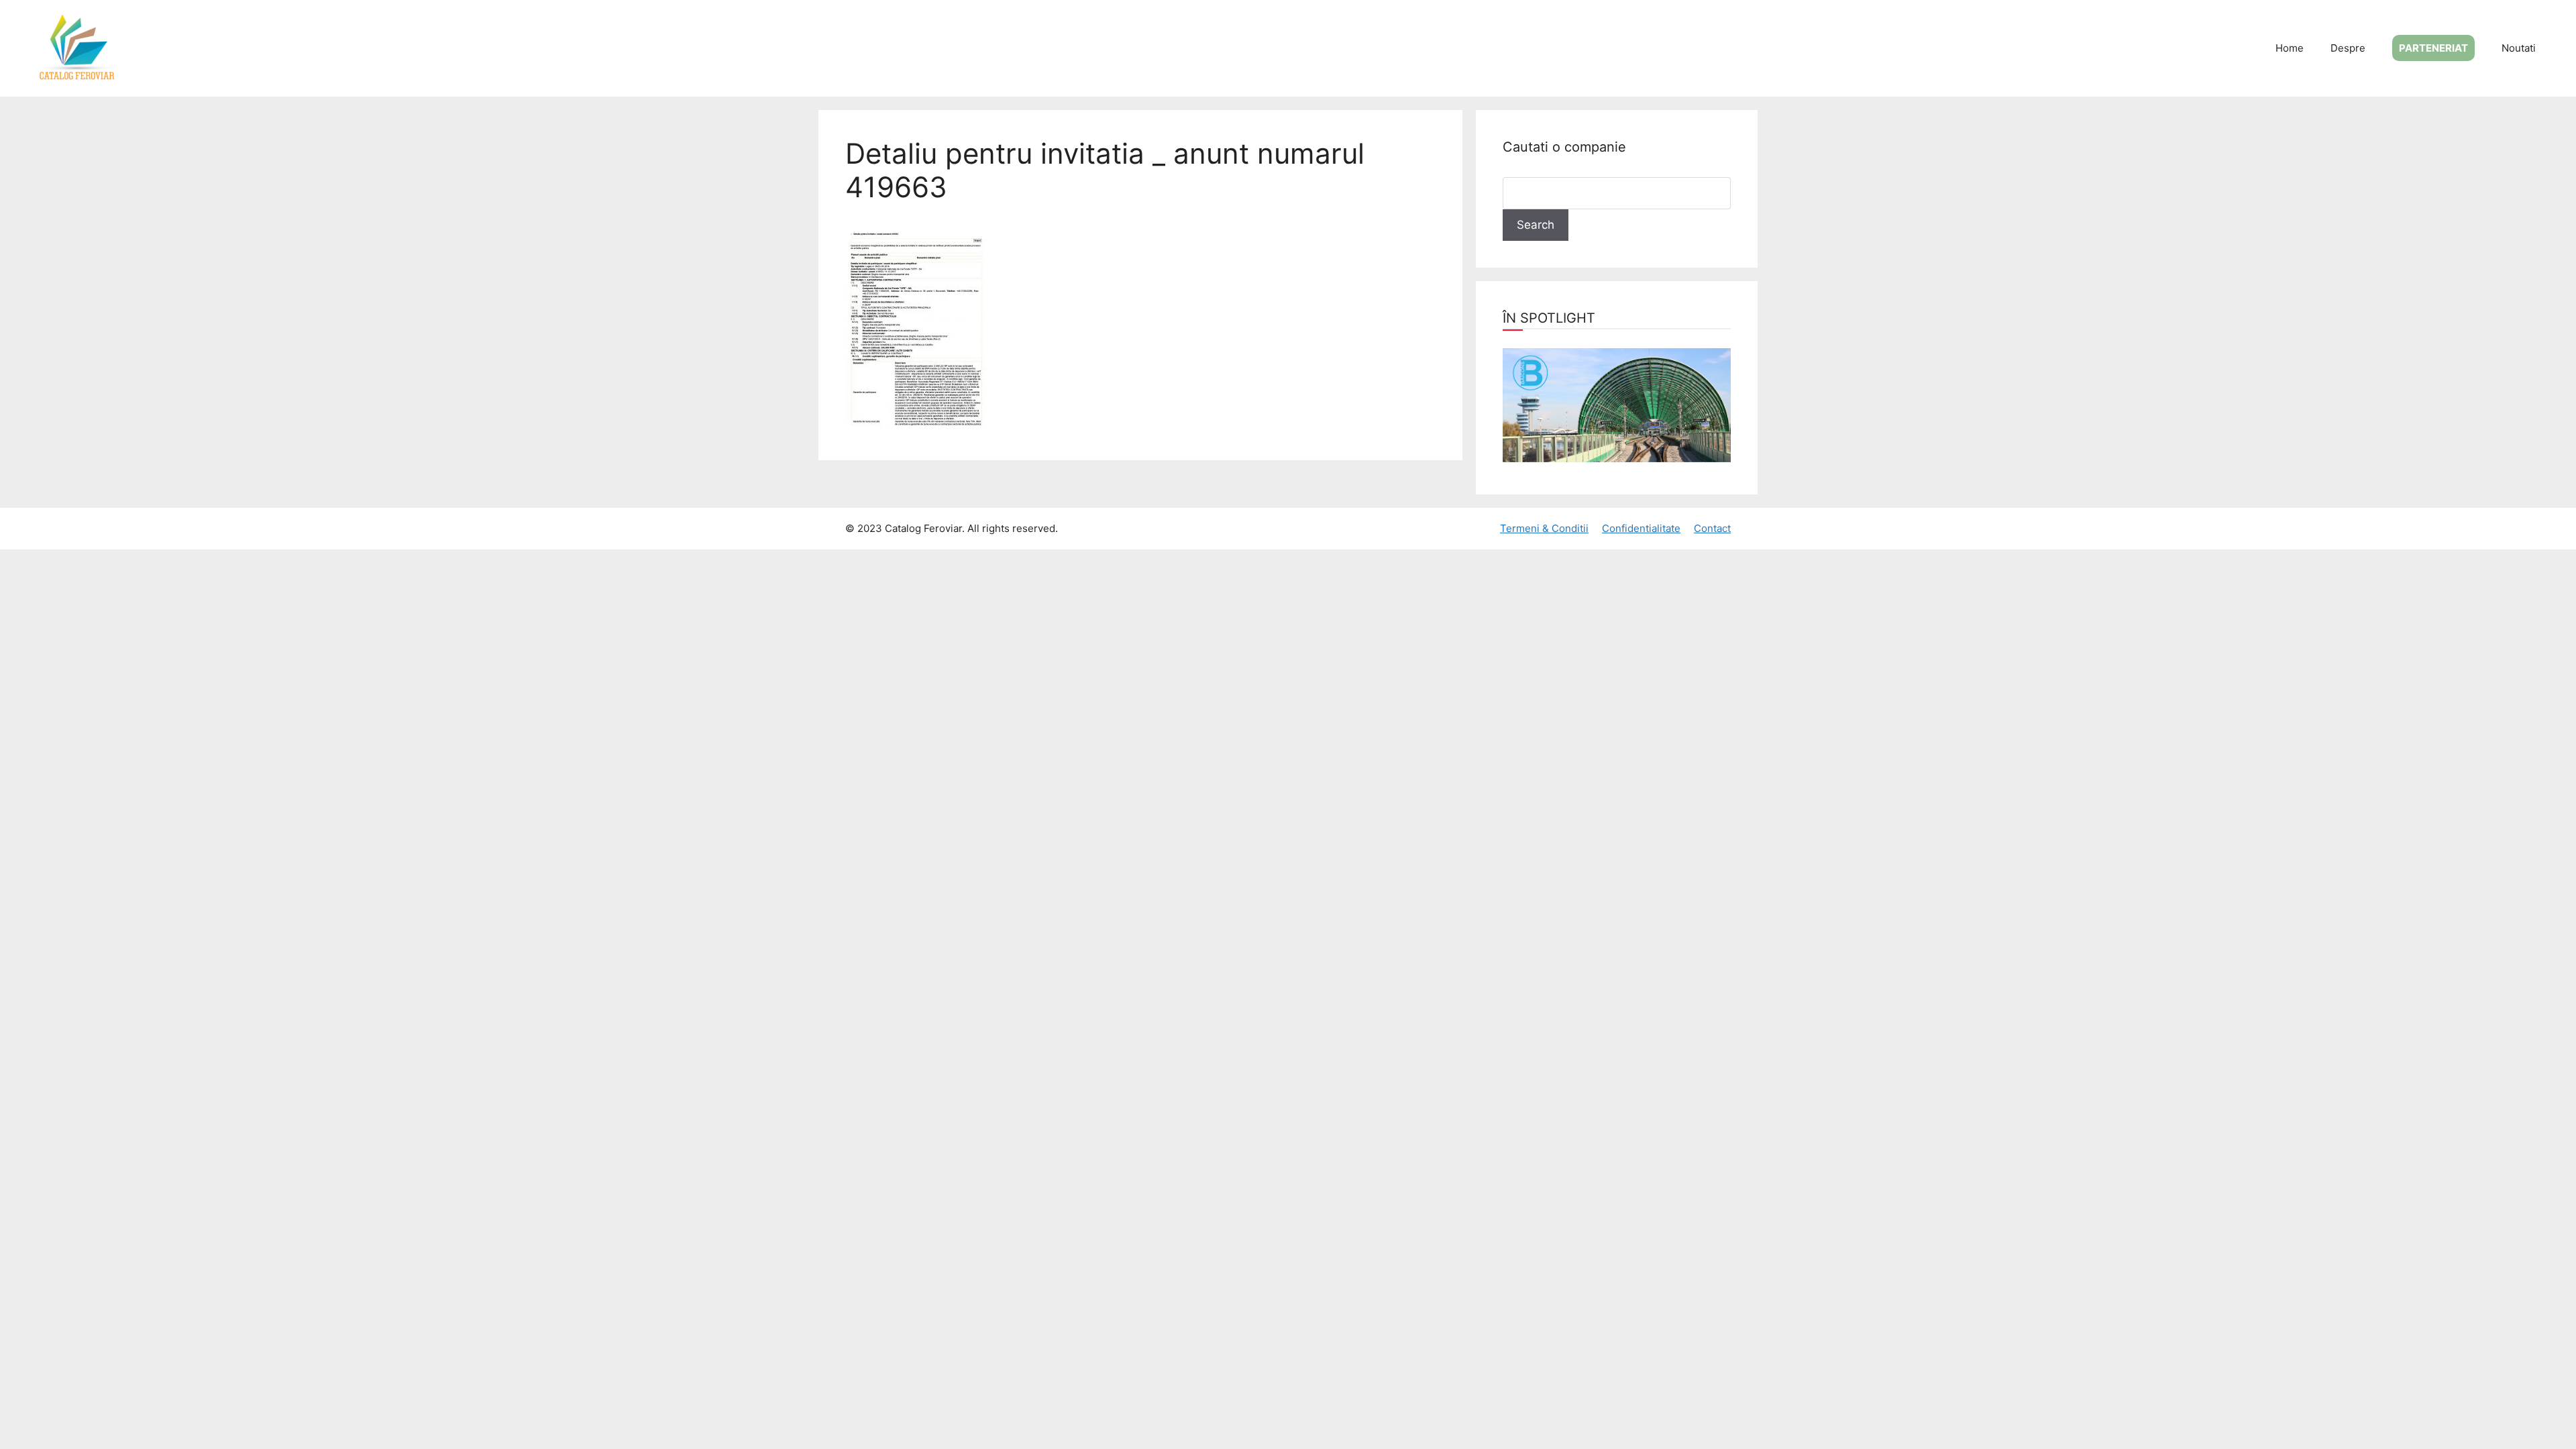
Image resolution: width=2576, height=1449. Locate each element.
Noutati (2519, 48)
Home (2290, 48)
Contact (1712, 528)
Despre (2348, 48)
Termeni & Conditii (1544, 528)
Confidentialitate (1641, 528)
